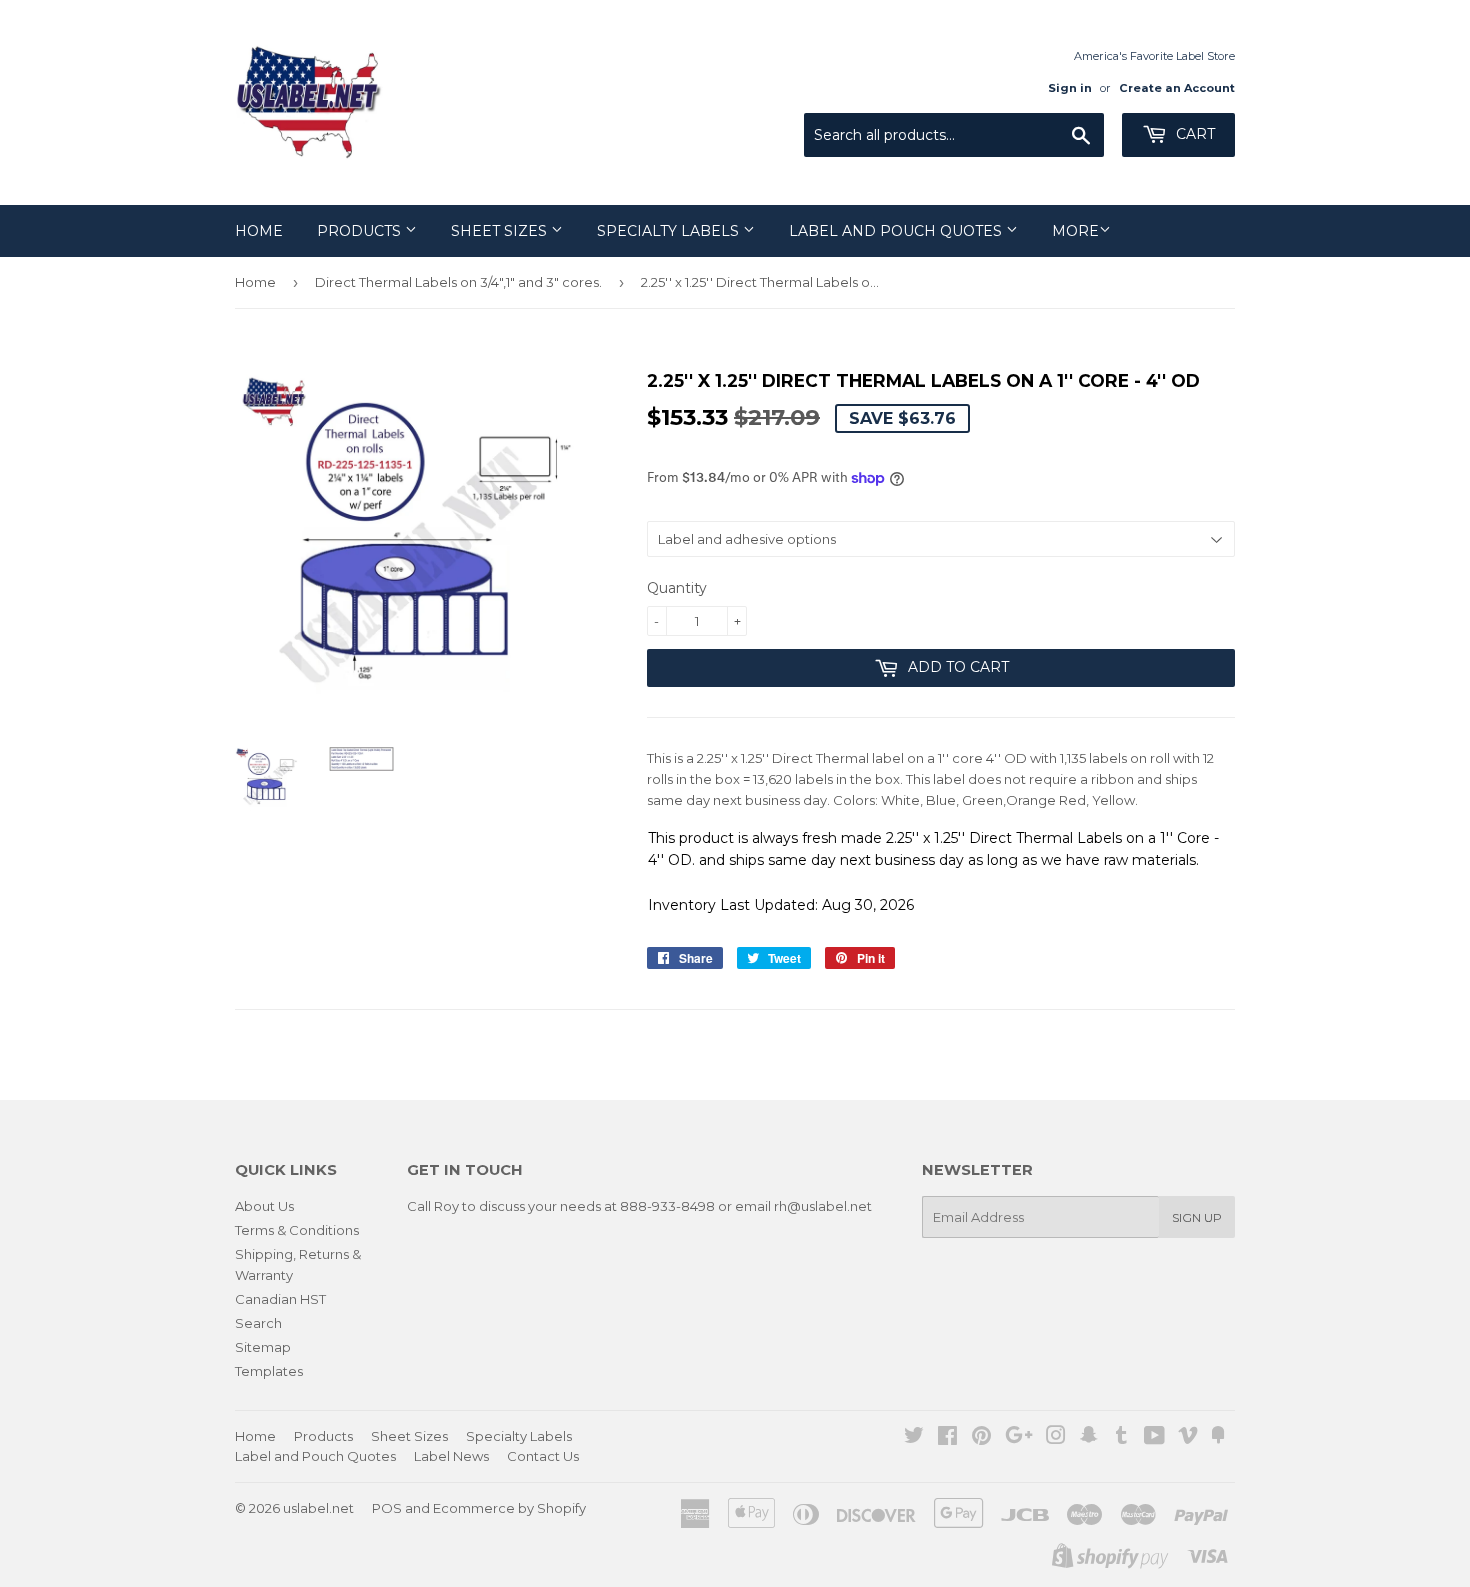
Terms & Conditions (297, 1230)
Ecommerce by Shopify (509, 1508)
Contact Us (543, 1456)
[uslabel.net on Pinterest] (981, 1438)
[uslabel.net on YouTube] (1154, 1438)
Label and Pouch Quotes (897, 231)
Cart (1193, 134)
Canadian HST (280, 1299)
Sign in (1070, 88)
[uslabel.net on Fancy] (1218, 1438)
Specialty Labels (670, 231)
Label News (451, 1456)
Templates (269, 1371)
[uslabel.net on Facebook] (947, 1438)
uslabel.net (318, 1508)
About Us (264, 1206)
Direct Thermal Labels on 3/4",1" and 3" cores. (458, 282)
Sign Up (1197, 1217)
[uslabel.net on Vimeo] (1188, 1438)
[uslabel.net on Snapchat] (1089, 1438)
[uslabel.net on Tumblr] (1121, 1438)
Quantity (677, 588)
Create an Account (1177, 88)
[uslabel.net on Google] (1019, 1438)
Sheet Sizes (501, 231)
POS (387, 1508)
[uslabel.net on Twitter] (914, 1438)
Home (259, 231)
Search (258, 1323)
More (1075, 231)
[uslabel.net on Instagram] (1056, 1438)
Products (361, 231)
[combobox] (954, 135)
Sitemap (263, 1347)
